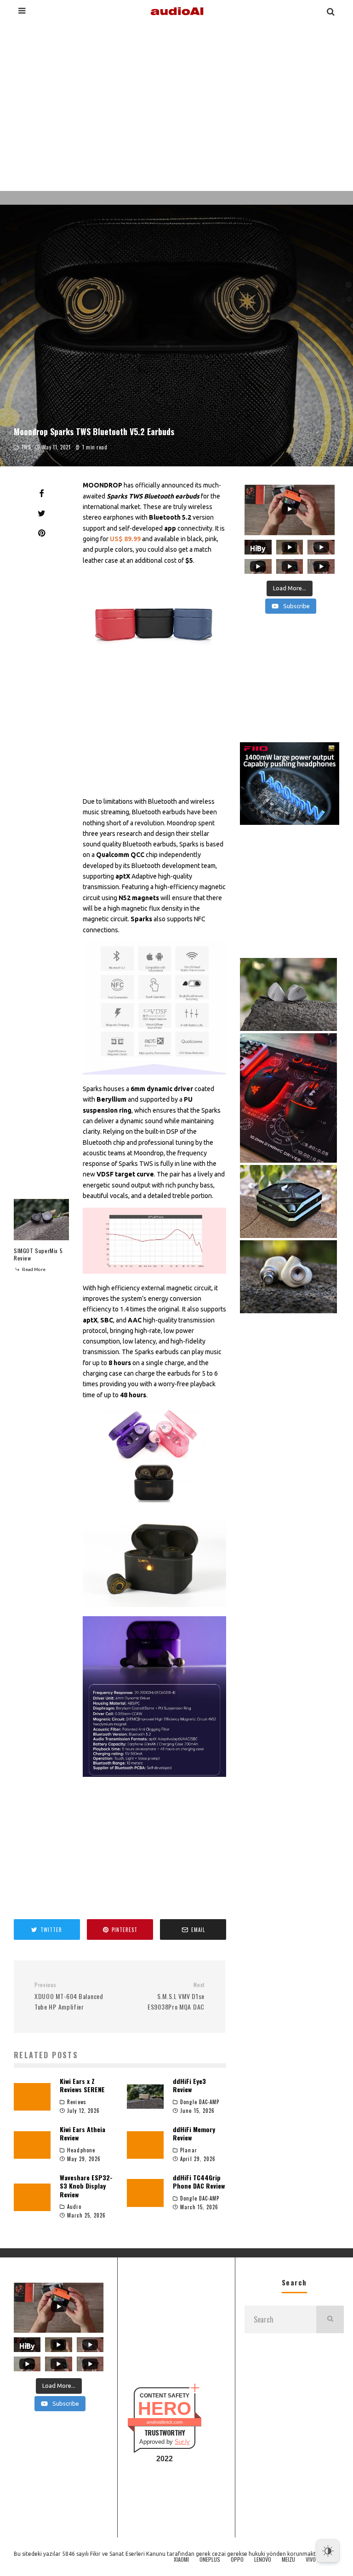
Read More (33, 1269)
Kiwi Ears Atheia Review (83, 2133)
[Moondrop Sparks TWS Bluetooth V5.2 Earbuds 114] (154, 1240)
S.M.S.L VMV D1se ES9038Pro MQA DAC (176, 1996)
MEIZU (288, 2559)
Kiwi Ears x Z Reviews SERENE (82, 2085)
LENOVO (263, 2559)
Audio (74, 2206)
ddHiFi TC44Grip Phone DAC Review (199, 2181)
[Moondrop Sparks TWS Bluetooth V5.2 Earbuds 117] (154, 1697)
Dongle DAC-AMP (200, 2102)
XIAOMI (181, 2559)
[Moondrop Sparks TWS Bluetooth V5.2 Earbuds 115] (154, 1455)
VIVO (311, 2559)
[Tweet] (41, 513)
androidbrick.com (165, 2422)
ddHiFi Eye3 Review (189, 2085)
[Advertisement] (176, 105)
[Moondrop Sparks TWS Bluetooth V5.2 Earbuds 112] (154, 620)
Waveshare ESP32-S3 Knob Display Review (86, 2186)
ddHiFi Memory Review (194, 2133)
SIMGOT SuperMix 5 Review (38, 1254)
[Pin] (41, 533)
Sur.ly (182, 2442)
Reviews (77, 2102)
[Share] (41, 493)
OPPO (237, 2559)
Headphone (81, 2150)
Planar (189, 2150)
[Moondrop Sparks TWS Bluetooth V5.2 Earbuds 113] (154, 1008)
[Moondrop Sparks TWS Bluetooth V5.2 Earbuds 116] (154, 1559)
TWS (26, 447)
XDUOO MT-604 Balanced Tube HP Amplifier (69, 1996)
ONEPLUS (210, 2559)
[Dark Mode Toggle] (328, 2551)
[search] (330, 2319)
